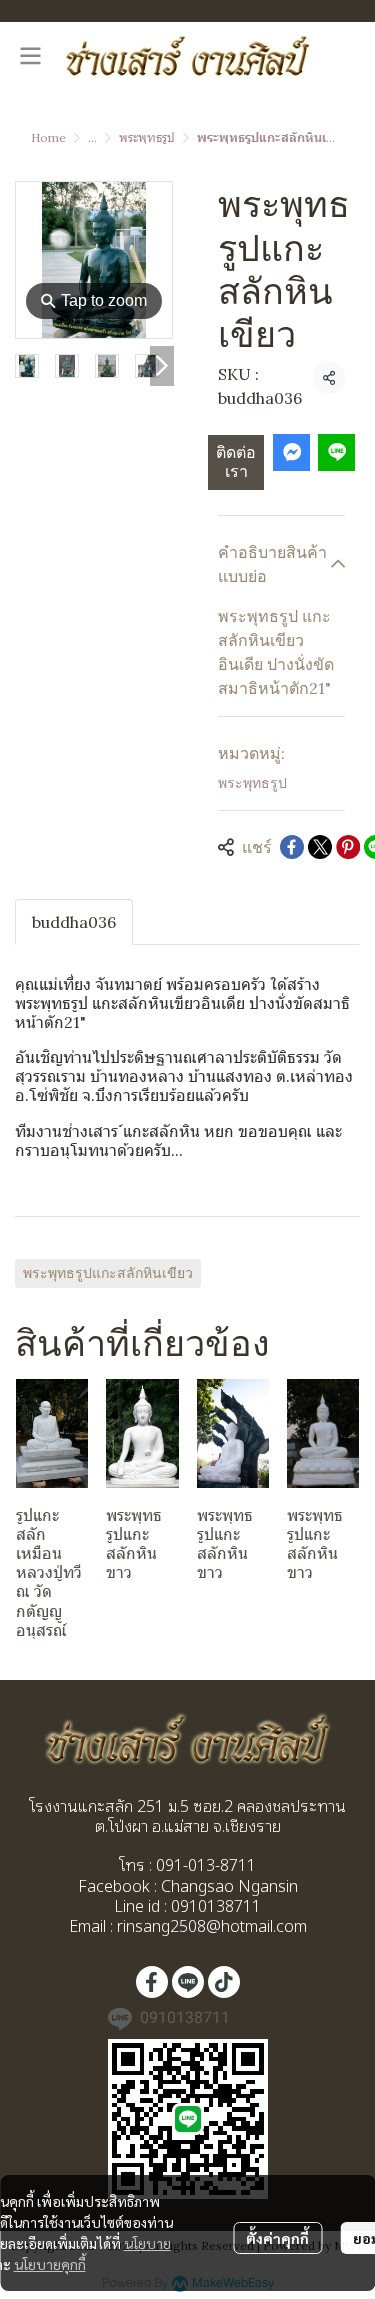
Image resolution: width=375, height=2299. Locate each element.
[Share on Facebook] (292, 847)
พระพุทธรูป (147, 137)
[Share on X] (320, 847)
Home (48, 137)
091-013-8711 (204, 1864)
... (92, 137)
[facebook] (152, 1982)
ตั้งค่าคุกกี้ (277, 2238)
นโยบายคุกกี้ (50, 2264)
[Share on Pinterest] (348, 847)
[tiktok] (224, 1982)
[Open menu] (30, 56)
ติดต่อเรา (236, 461)
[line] (188, 1982)
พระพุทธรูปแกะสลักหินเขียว (108, 1273)
